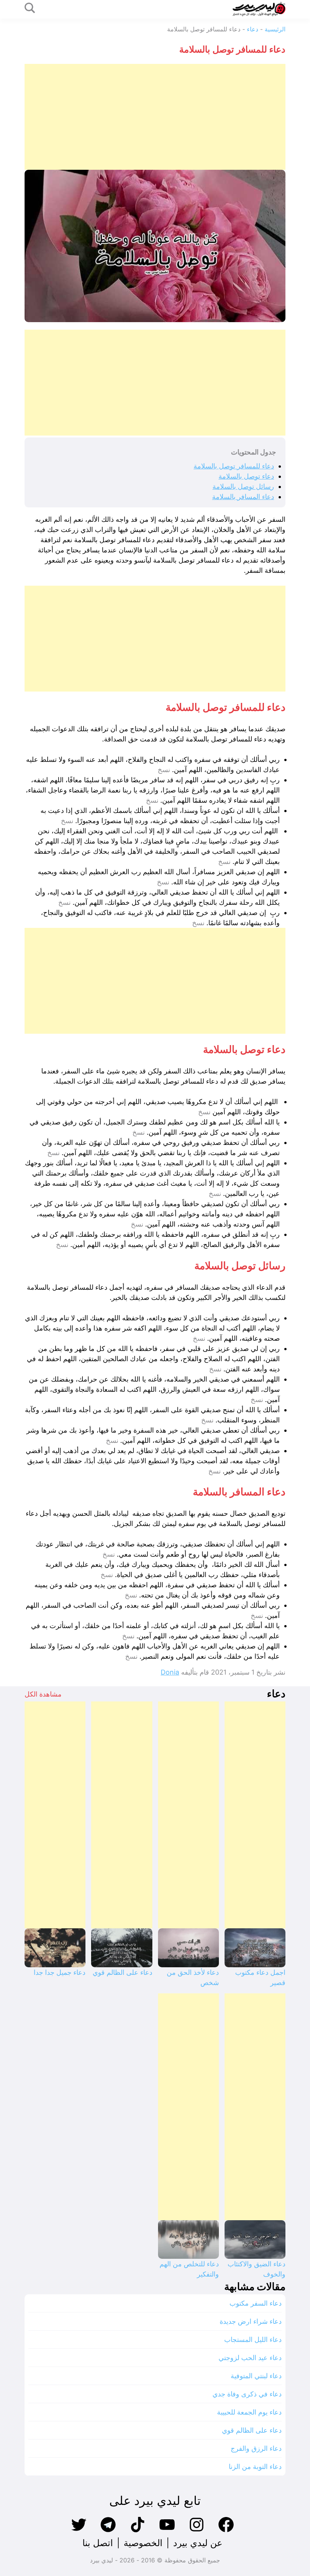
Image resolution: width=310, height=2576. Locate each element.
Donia (170, 1672)
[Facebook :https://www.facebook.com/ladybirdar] (226, 2531)
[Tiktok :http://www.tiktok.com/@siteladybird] (138, 2531)
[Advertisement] (155, 117)
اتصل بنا (98, 2543)
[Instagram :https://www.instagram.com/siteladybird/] (197, 2531)
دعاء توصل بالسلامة (246, 476)
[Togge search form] (30, 9)
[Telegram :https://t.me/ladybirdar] (108, 2531)
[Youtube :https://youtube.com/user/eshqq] (167, 2531)
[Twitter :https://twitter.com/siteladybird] (79, 2531)
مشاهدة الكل (43, 1694)
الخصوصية (143, 2543)
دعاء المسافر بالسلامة (243, 497)
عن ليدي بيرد (198, 2543)
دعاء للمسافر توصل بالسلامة (234, 466)
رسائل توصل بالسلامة (243, 486)
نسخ (164, 770)
